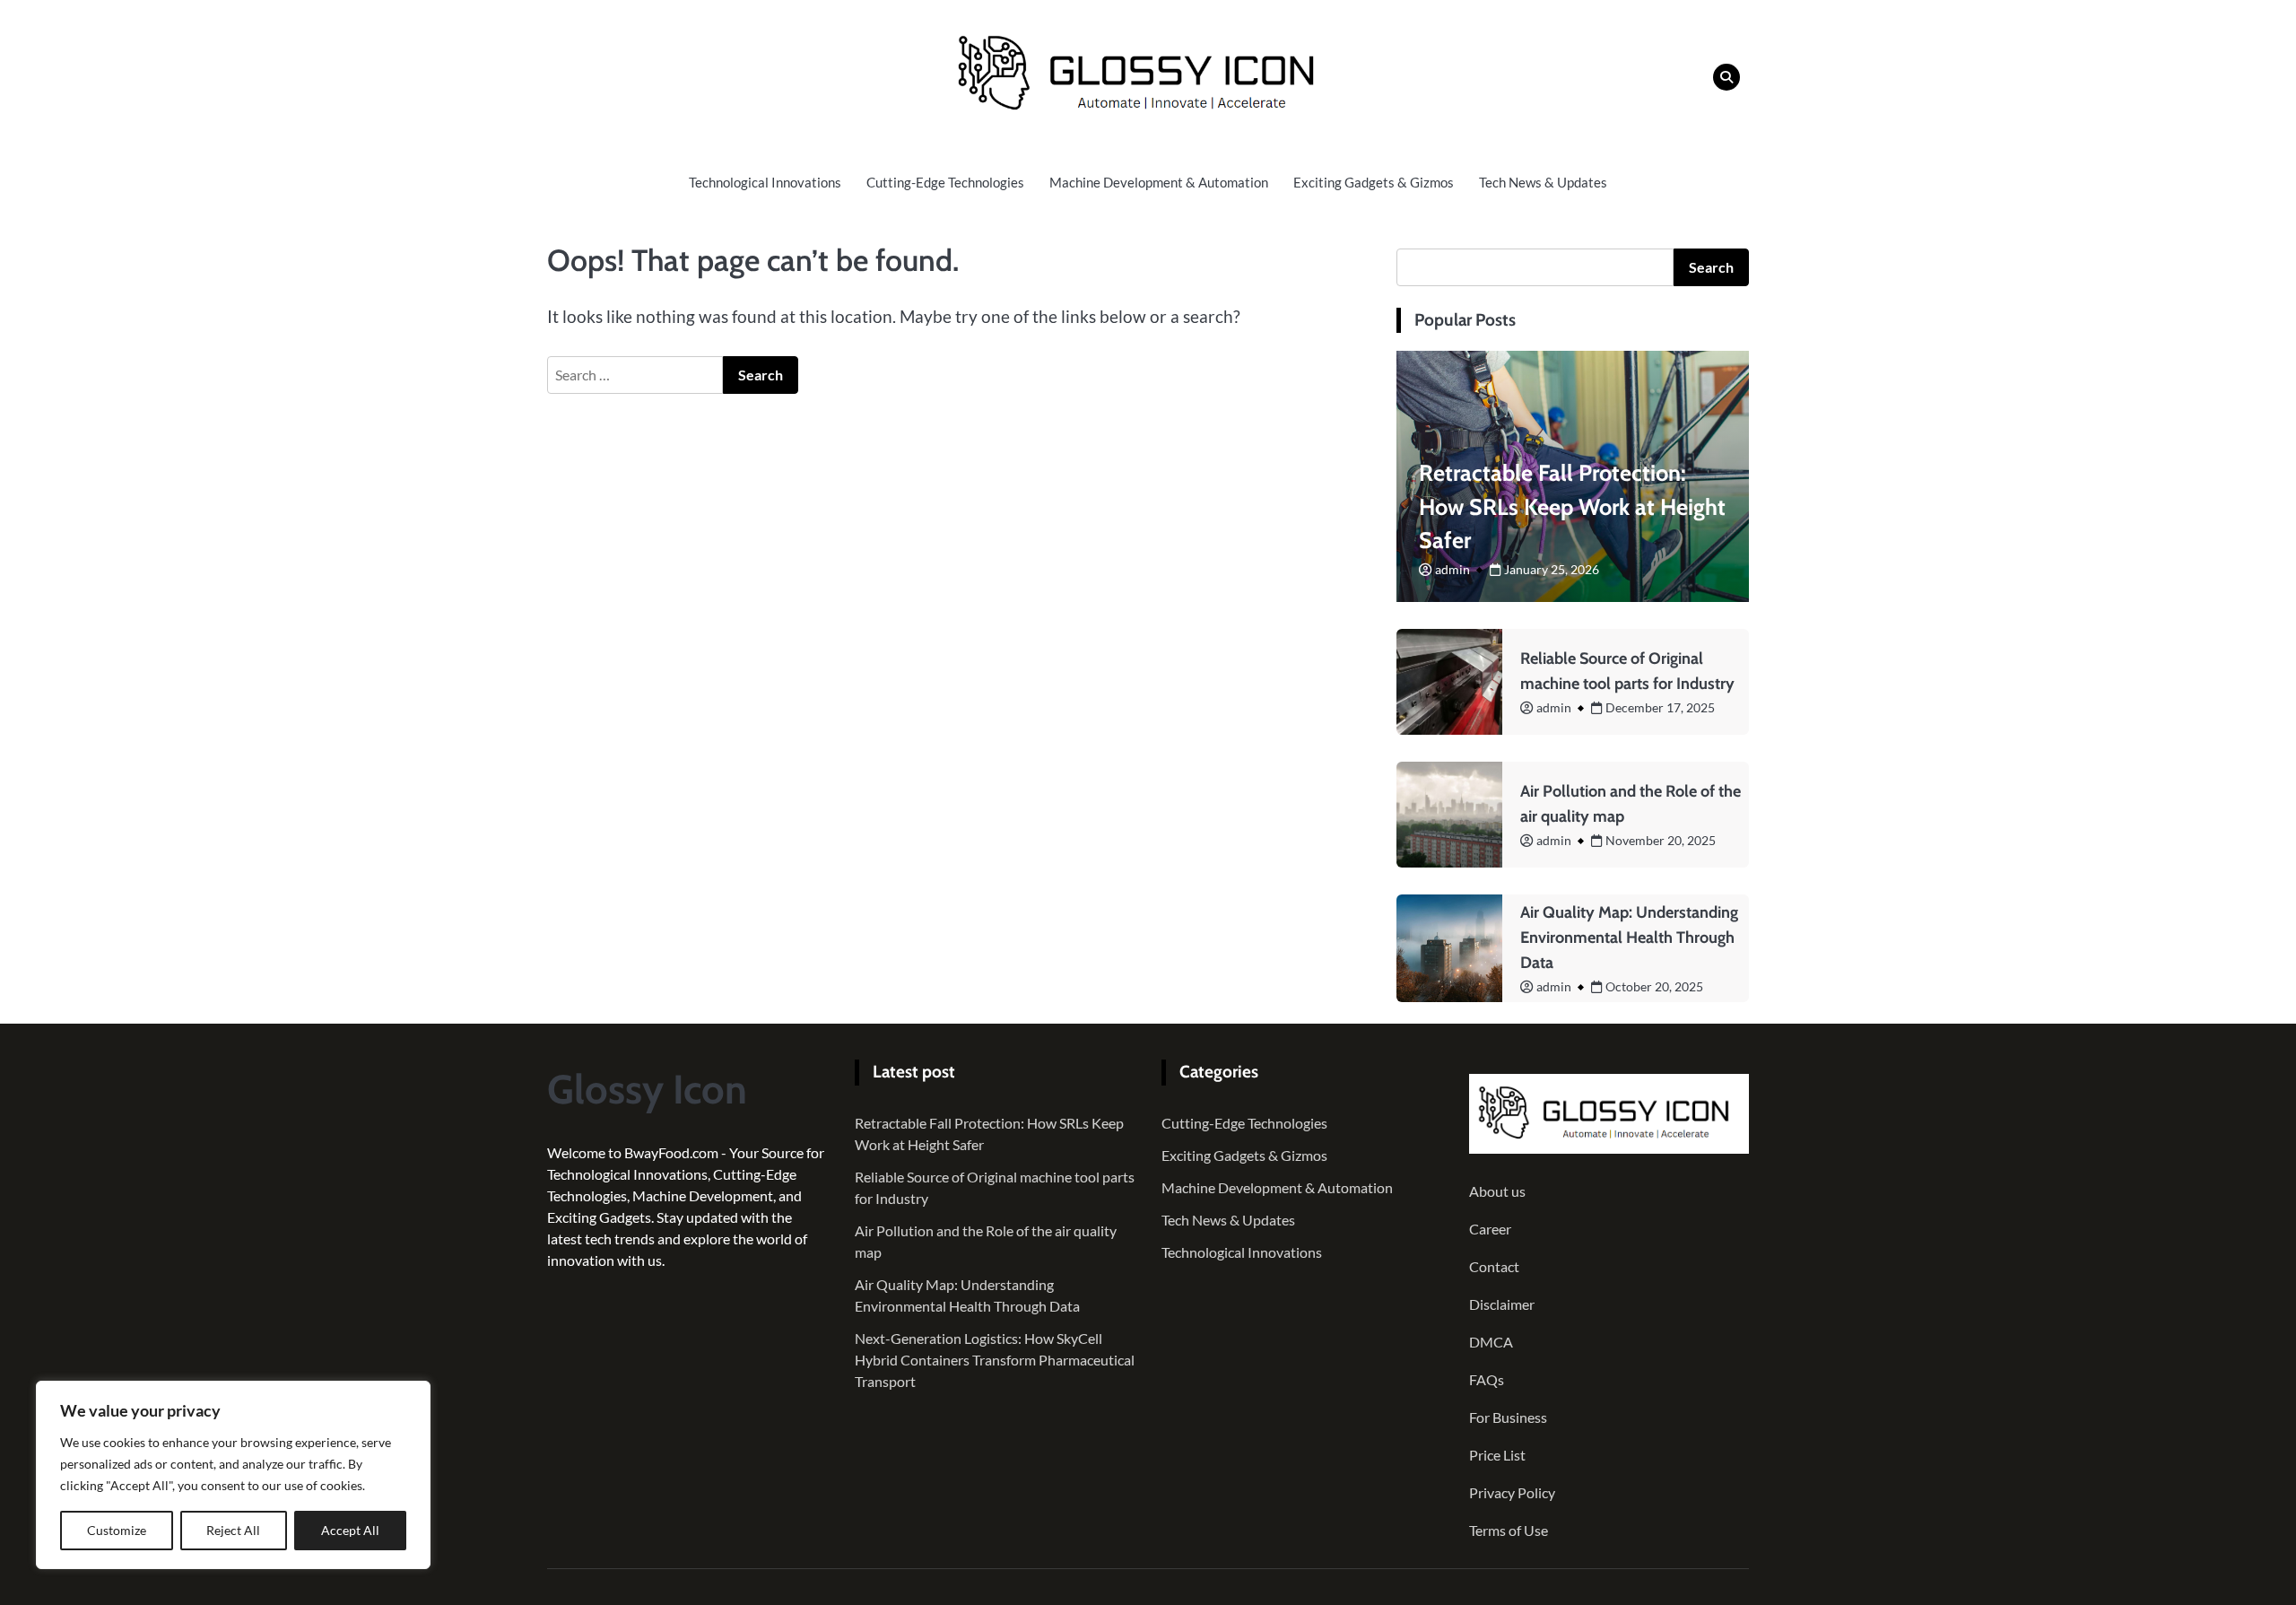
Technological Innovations (765, 182)
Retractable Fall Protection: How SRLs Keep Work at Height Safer (1572, 507)
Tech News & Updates (1543, 182)
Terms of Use (1509, 1530)
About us (1497, 1191)
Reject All (233, 1530)
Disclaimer (1502, 1304)
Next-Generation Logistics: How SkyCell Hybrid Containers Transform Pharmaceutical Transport (995, 1360)
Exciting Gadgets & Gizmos (1374, 182)
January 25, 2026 (1552, 569)
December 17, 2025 (1660, 707)
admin (1452, 569)
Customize (117, 1530)
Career (1490, 1229)
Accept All (350, 1530)
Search (1711, 267)
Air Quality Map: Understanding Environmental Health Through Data (1629, 938)
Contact (1494, 1266)
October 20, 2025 (1654, 986)
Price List (1497, 1455)
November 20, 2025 (1661, 840)
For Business (1508, 1417)
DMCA (1491, 1342)
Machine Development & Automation (1159, 182)
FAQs (1487, 1379)
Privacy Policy (1512, 1492)
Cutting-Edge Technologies (945, 182)
